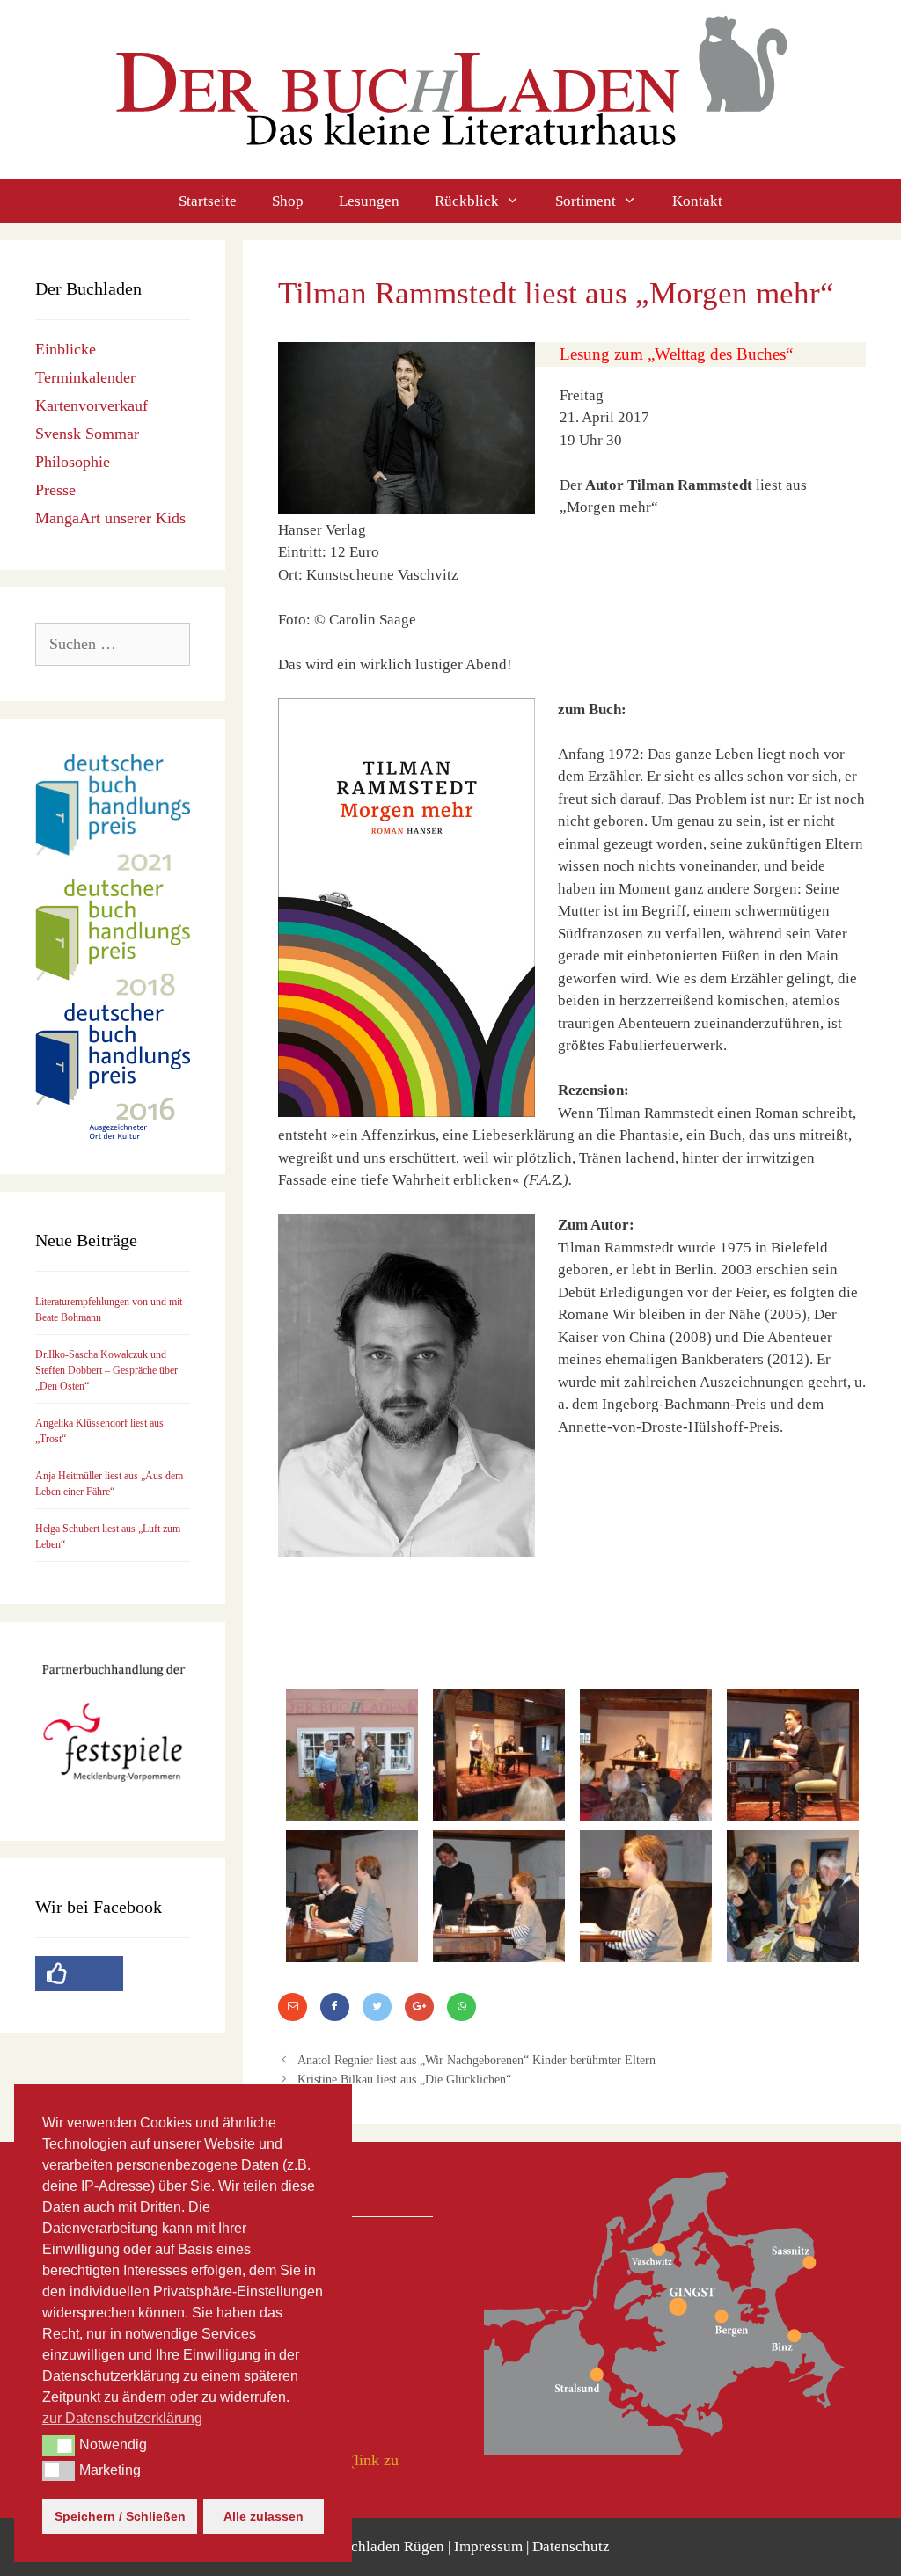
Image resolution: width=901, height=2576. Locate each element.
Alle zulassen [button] (264, 2516)
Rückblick (467, 201)
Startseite (208, 201)
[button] (59, 2445)
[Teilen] (461, 2007)
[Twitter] (377, 2007)
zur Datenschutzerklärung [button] (122, 2418)
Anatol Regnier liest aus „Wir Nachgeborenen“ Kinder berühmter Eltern (476, 2060)
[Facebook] (335, 2007)
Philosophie (73, 462)
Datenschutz (571, 2547)
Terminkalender (85, 377)
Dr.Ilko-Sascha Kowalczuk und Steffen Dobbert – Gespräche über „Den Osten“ (106, 1370)
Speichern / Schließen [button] (120, 2516)
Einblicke (66, 349)
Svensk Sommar (87, 434)
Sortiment (586, 201)
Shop (288, 201)
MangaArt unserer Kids (110, 518)
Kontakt (697, 201)
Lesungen (369, 201)
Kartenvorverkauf (92, 405)
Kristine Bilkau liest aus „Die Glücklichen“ (404, 2079)
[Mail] (293, 2007)
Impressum (488, 2547)
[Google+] (419, 2007)
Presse (55, 490)
